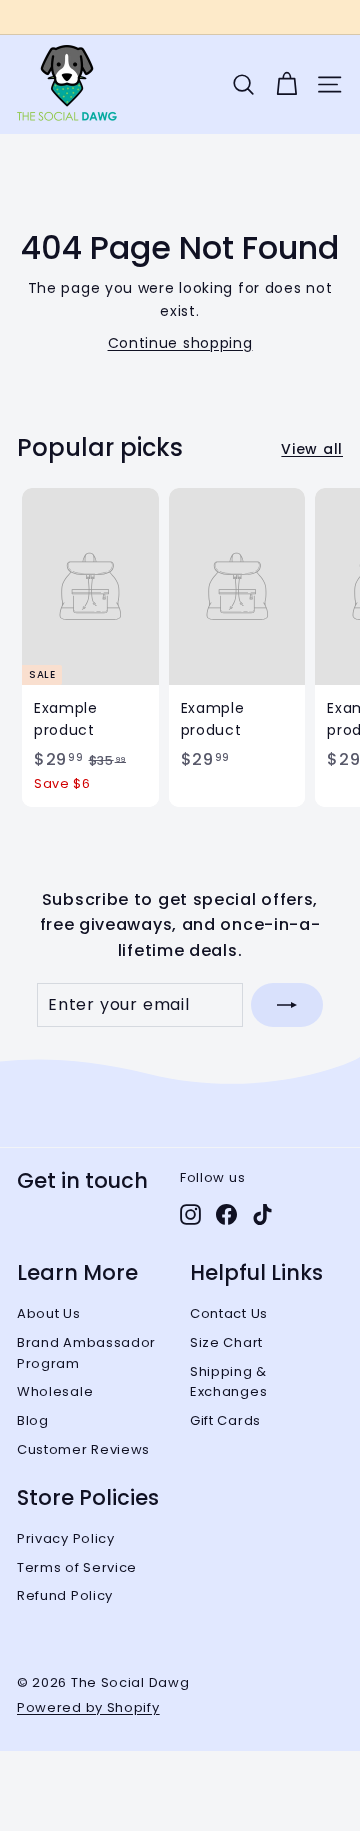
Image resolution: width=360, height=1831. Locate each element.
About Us (49, 1313)
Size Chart (226, 1342)
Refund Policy (65, 1595)
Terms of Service (77, 1567)
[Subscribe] (287, 1005)
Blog (33, 1420)
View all (312, 449)
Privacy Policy (66, 1538)
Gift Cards (225, 1420)
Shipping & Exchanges (228, 1382)
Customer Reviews (83, 1449)
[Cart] (286, 84)
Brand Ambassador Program (86, 1353)
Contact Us (229, 1313)
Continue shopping (180, 343)
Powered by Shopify (88, 1707)
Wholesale (55, 1391)
